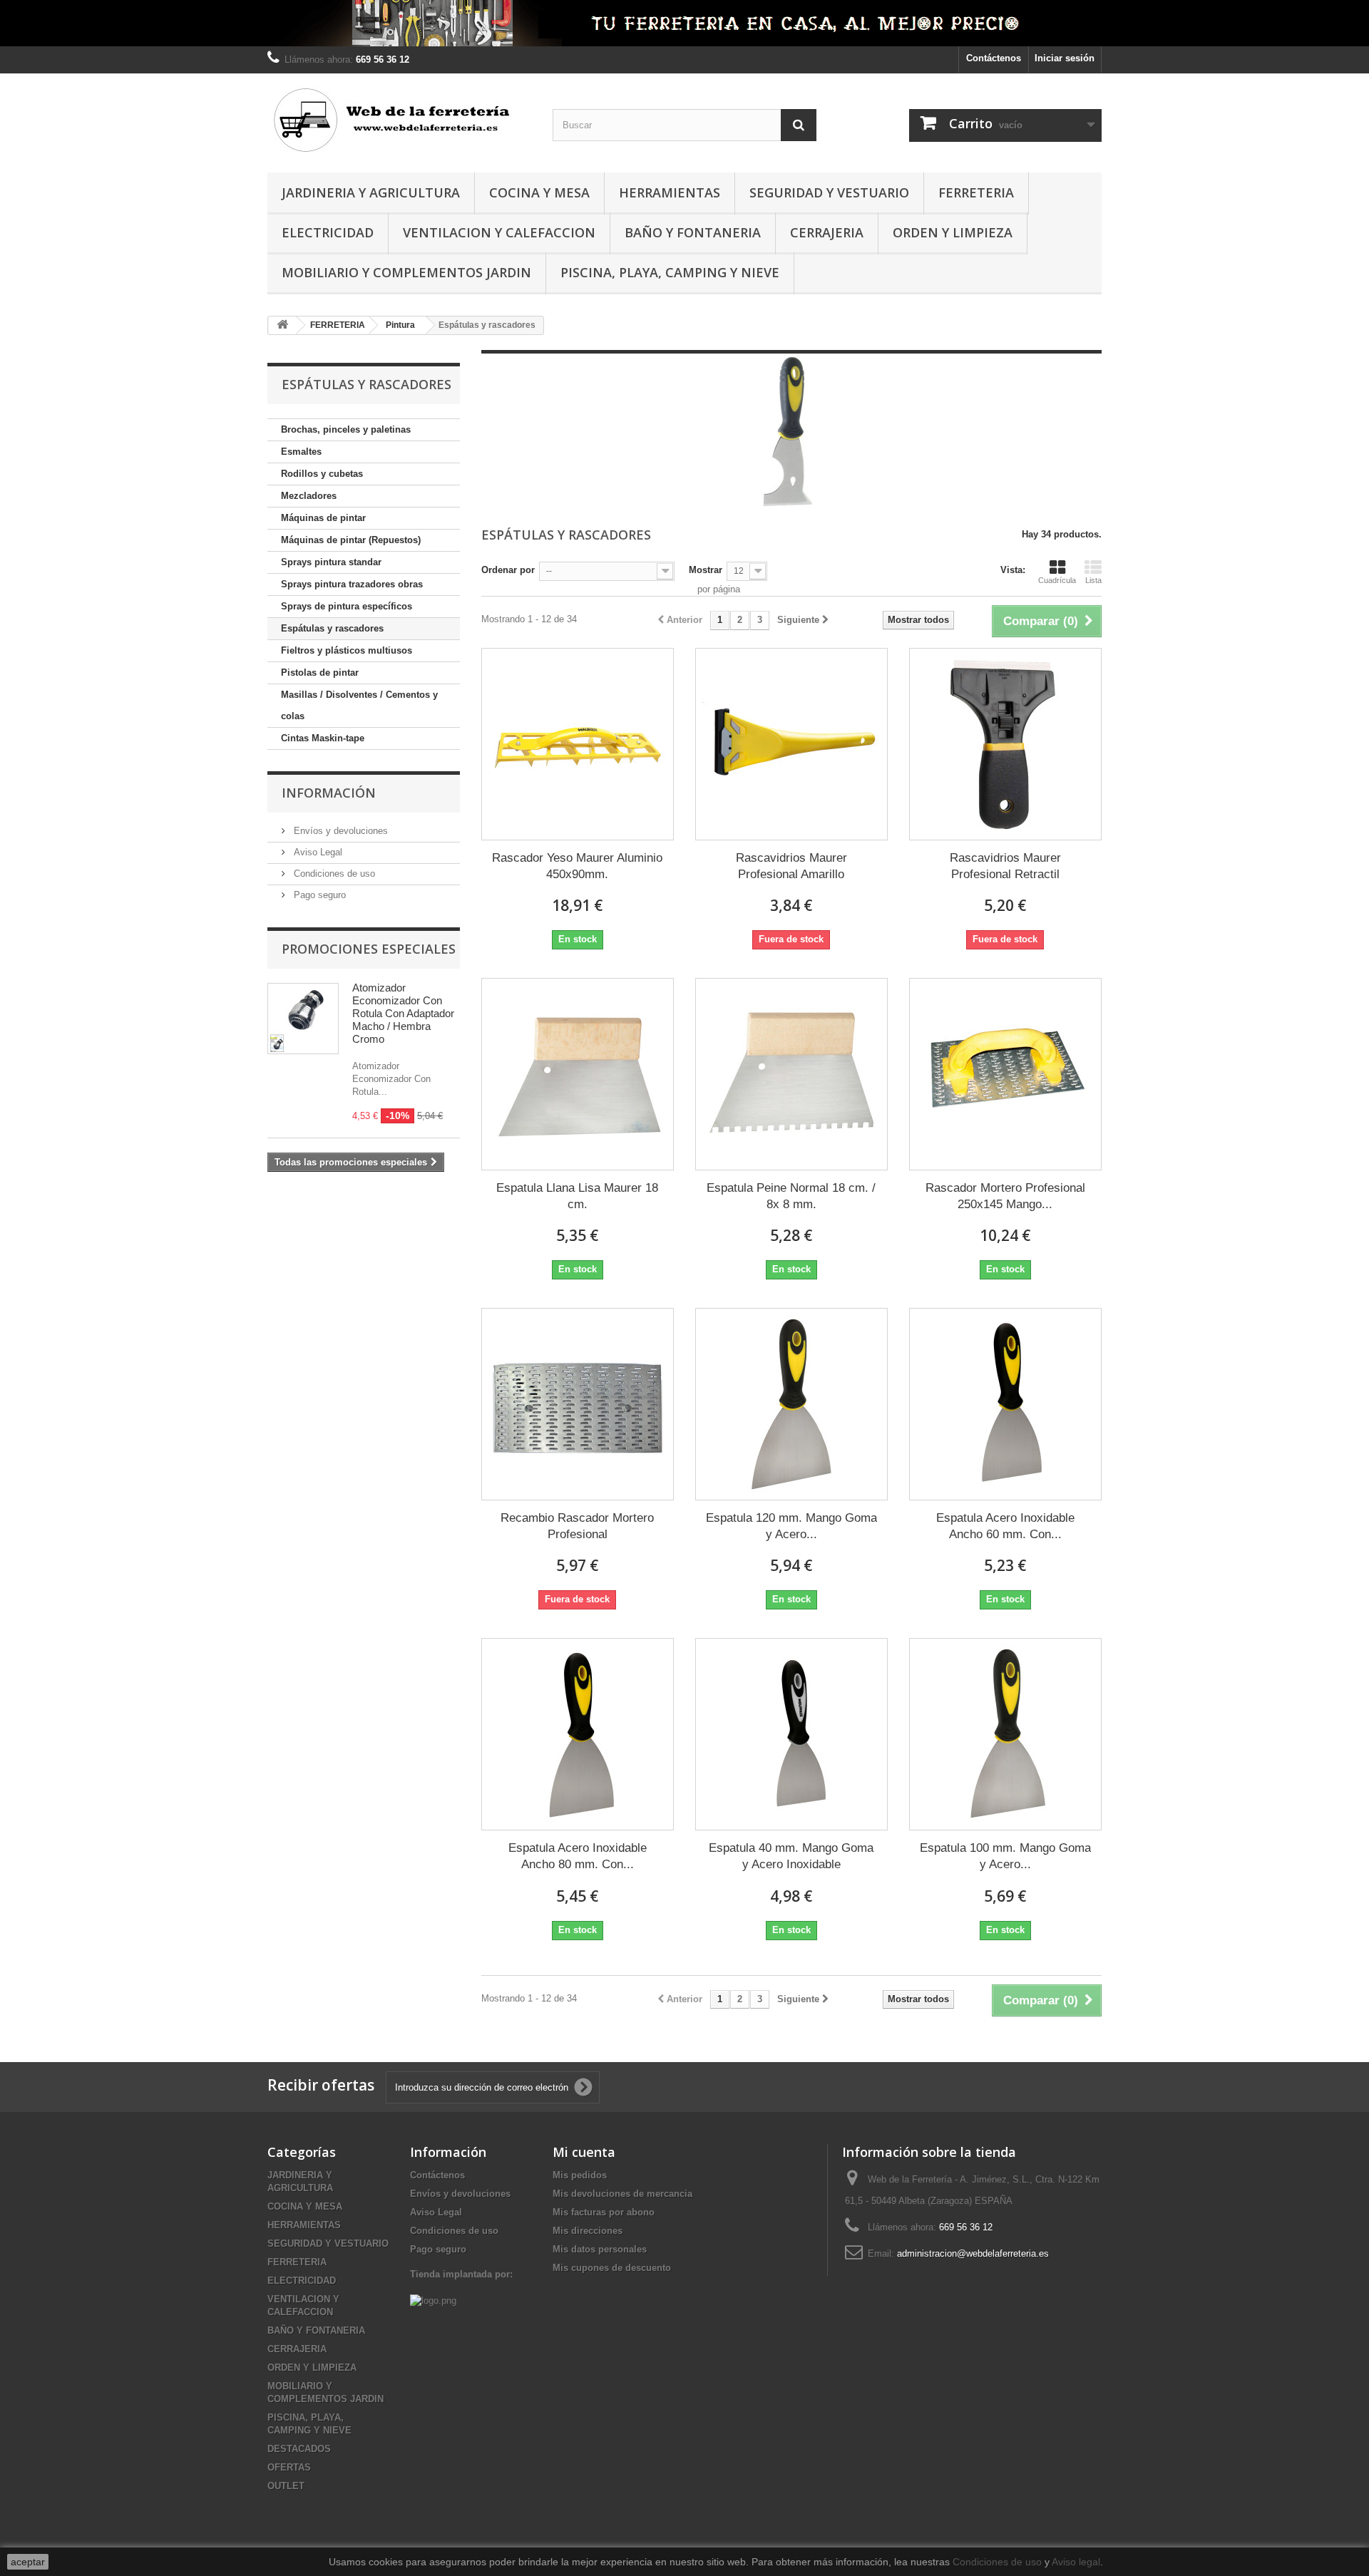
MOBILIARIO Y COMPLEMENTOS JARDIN (406, 272)
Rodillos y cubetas (322, 474)
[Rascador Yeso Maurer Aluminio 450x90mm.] (578, 744)
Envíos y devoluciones (339, 831)
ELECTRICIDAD (328, 232)
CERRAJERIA (827, 232)
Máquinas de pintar (323, 518)
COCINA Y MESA (539, 192)
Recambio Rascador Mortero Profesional (577, 1526)
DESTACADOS (299, 2449)
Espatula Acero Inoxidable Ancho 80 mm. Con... (578, 1856)
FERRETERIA (976, 192)
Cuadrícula (1057, 580)
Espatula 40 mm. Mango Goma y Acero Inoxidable (791, 1856)
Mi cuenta (584, 2152)
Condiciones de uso (333, 874)
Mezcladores (309, 496)
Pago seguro (318, 895)
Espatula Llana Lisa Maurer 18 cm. (577, 1196)
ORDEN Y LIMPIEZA (953, 232)
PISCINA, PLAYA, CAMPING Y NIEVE (670, 272)
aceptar (28, 2562)
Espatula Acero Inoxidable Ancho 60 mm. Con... (1005, 1526)
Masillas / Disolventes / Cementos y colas (359, 705)
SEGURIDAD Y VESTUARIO (829, 192)
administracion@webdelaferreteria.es (973, 2253)
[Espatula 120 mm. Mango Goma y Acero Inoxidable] (791, 1404)
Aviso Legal (317, 852)
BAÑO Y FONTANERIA (693, 232)
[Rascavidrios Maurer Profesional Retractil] (1005, 744)
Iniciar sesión (1065, 58)
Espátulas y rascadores (332, 628)
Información (329, 793)
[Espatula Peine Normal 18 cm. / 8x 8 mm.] (791, 1074)
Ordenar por (508, 570)
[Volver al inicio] (282, 325)
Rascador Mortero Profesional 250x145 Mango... (1005, 1196)
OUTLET (286, 2486)
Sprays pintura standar (331, 562)
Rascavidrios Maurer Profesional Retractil (1005, 866)
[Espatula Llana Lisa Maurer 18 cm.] (578, 1074)
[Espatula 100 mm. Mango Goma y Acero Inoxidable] (1005, 1734)
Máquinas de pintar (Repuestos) (351, 540)
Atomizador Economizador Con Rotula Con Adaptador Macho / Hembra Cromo (403, 1013)
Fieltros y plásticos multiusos (347, 650)
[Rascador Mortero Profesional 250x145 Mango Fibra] (1005, 1074)
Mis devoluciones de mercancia (622, 2194)
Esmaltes (301, 452)
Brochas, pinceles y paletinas (346, 429)
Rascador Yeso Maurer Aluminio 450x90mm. (577, 866)
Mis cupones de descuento (612, 2268)
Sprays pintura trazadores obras (352, 584)
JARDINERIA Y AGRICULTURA (371, 192)
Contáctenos (994, 58)
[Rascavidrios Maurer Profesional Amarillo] (791, 744)
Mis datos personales (600, 2249)
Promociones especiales (369, 949)
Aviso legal (1076, 2562)
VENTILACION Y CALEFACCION (499, 232)
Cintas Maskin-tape (323, 738)
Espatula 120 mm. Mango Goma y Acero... (791, 1526)
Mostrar (706, 570)
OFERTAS (289, 2467)
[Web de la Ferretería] (399, 119)
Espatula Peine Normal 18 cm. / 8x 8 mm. (791, 1196)
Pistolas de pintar (320, 673)
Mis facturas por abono (604, 2212)
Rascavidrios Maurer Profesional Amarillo (791, 866)
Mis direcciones (588, 2231)
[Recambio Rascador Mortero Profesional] (578, 1404)
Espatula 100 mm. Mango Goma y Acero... (1005, 1856)
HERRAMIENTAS (670, 192)
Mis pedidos (580, 2175)
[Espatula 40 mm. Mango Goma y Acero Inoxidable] (791, 1734)
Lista (1093, 580)
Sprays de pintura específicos (347, 606)
